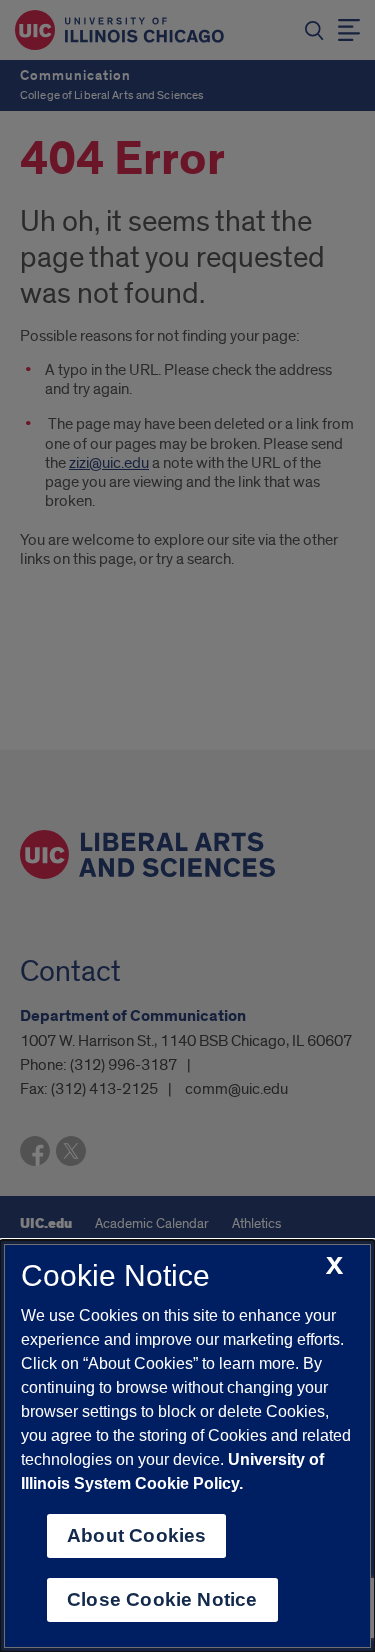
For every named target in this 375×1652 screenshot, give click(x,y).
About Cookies (136, 1535)
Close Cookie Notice (162, 1599)
